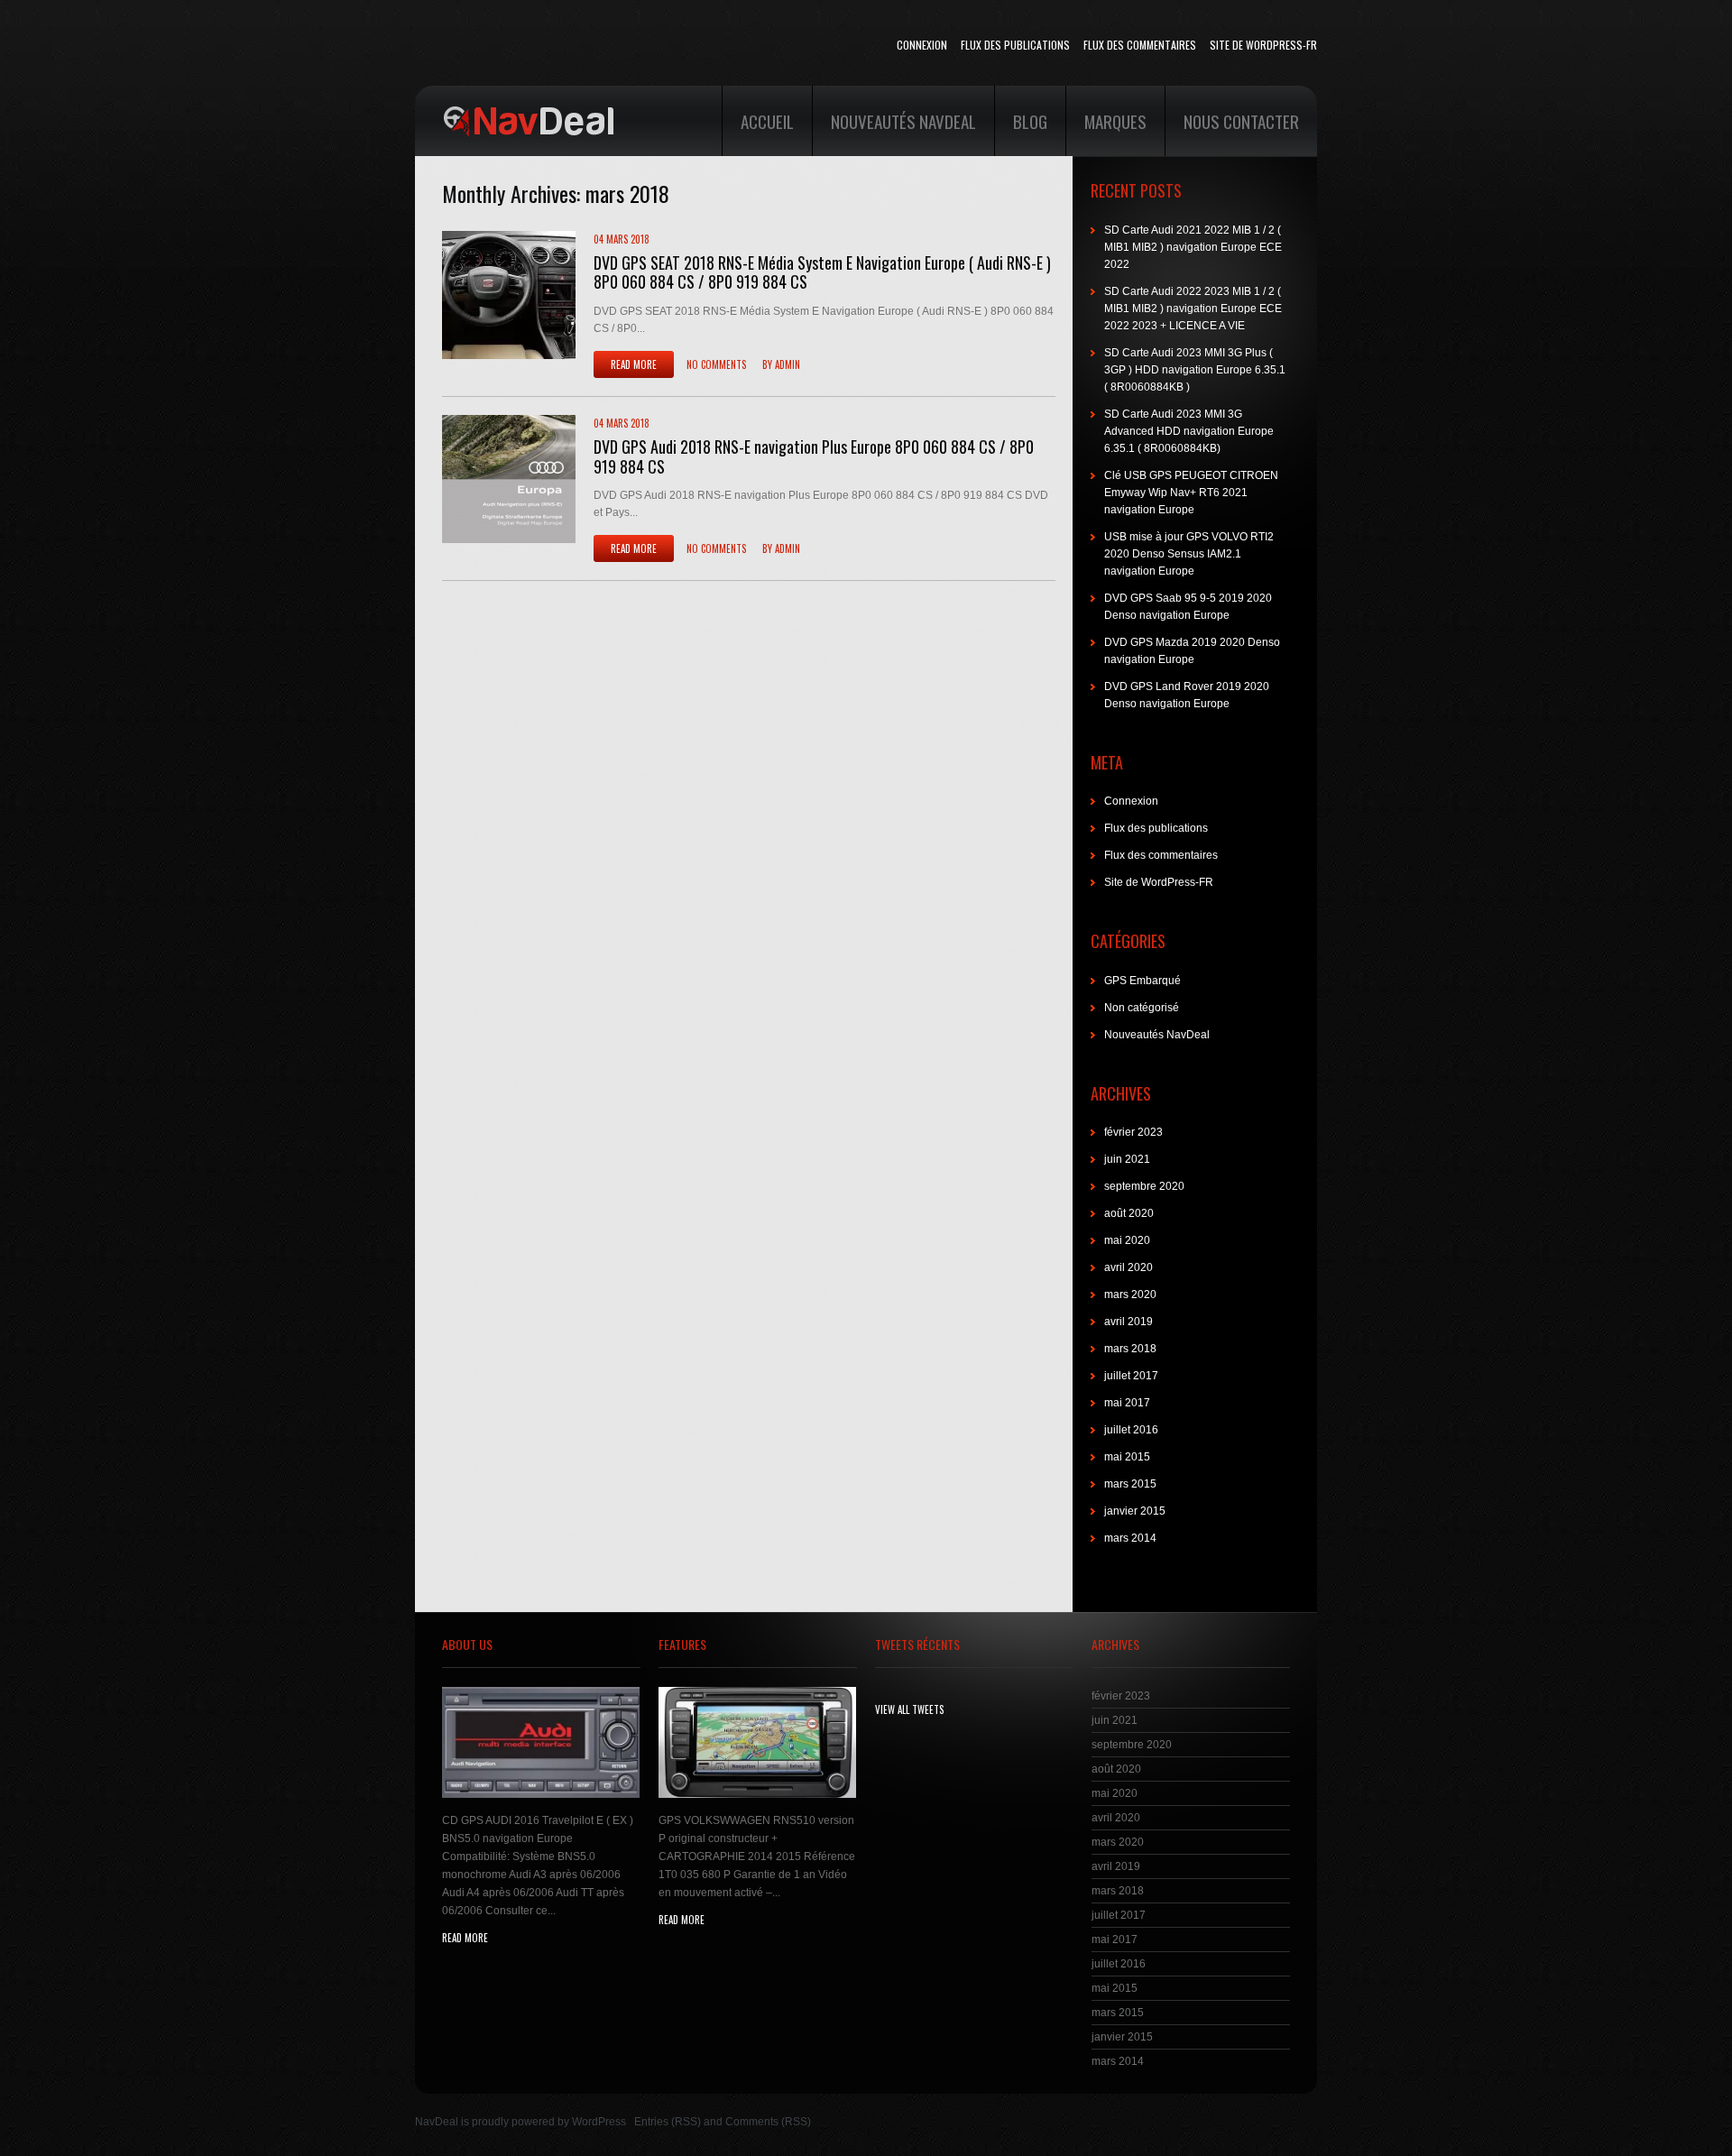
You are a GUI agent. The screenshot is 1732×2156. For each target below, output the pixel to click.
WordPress (599, 2122)
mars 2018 (1130, 1349)
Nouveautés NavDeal (903, 121)
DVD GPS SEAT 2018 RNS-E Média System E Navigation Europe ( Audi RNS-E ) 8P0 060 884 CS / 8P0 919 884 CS (822, 272)
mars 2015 (1130, 1484)
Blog (1030, 121)
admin (788, 364)
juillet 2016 (1131, 1430)
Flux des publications (1015, 45)
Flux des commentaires (1140, 45)
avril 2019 (1129, 1322)
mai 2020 (1127, 1240)
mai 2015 (1127, 1457)
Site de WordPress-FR (1263, 45)
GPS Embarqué (1142, 981)
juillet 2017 (1131, 1376)
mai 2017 (1127, 1403)
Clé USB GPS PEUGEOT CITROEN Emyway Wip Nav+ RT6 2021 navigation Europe (1191, 493)
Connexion (922, 45)
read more (465, 1938)
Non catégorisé (1142, 1008)
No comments (716, 364)
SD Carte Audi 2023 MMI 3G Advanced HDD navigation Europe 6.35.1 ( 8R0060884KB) (1189, 431)
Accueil (767, 121)
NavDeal (437, 2122)
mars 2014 (1130, 1538)
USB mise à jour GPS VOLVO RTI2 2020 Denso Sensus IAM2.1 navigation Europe (1189, 554)
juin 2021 (1127, 1159)
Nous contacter (1241, 121)
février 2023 (1133, 1132)
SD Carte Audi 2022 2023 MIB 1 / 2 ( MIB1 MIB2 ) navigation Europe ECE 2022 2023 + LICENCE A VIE (1193, 309)
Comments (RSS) (768, 2122)
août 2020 (1129, 1213)
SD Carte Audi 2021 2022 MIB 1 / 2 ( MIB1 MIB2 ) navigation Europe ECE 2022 (1193, 247)
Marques (1115, 121)
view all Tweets (909, 1709)
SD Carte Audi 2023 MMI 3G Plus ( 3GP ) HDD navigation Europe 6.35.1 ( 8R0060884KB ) (1195, 370)
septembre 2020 (1144, 1186)
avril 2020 (1129, 1267)
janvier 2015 (1135, 1511)
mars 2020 (1130, 1295)
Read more (634, 364)
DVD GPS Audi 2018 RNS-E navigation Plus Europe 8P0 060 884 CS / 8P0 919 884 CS (814, 456)
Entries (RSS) (668, 2122)
